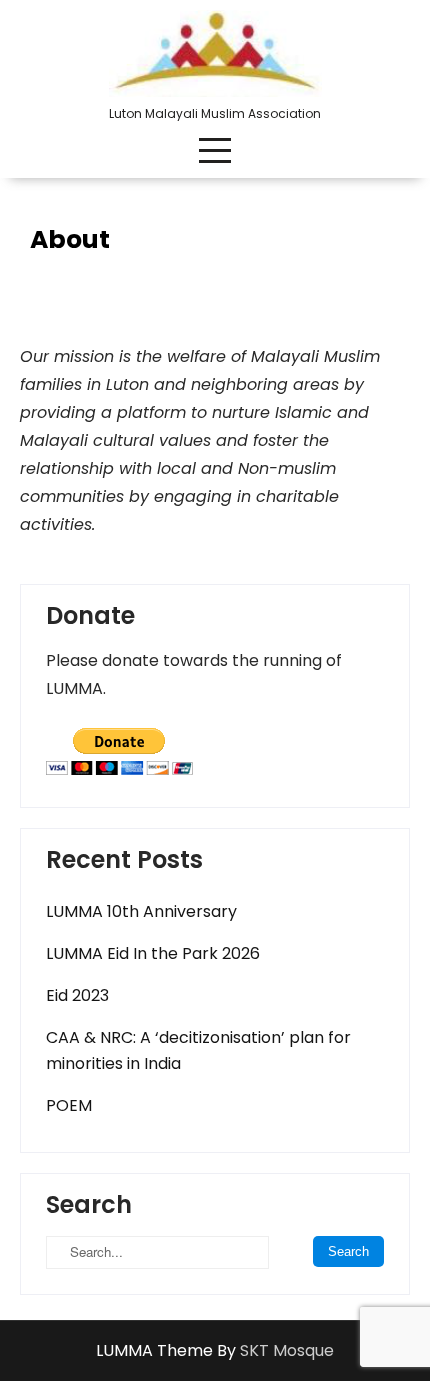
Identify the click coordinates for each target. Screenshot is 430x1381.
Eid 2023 (77, 995)
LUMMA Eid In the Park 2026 (153, 953)
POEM (69, 1105)
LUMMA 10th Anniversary (141, 911)
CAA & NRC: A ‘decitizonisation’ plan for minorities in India (198, 1050)
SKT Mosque (287, 1350)
